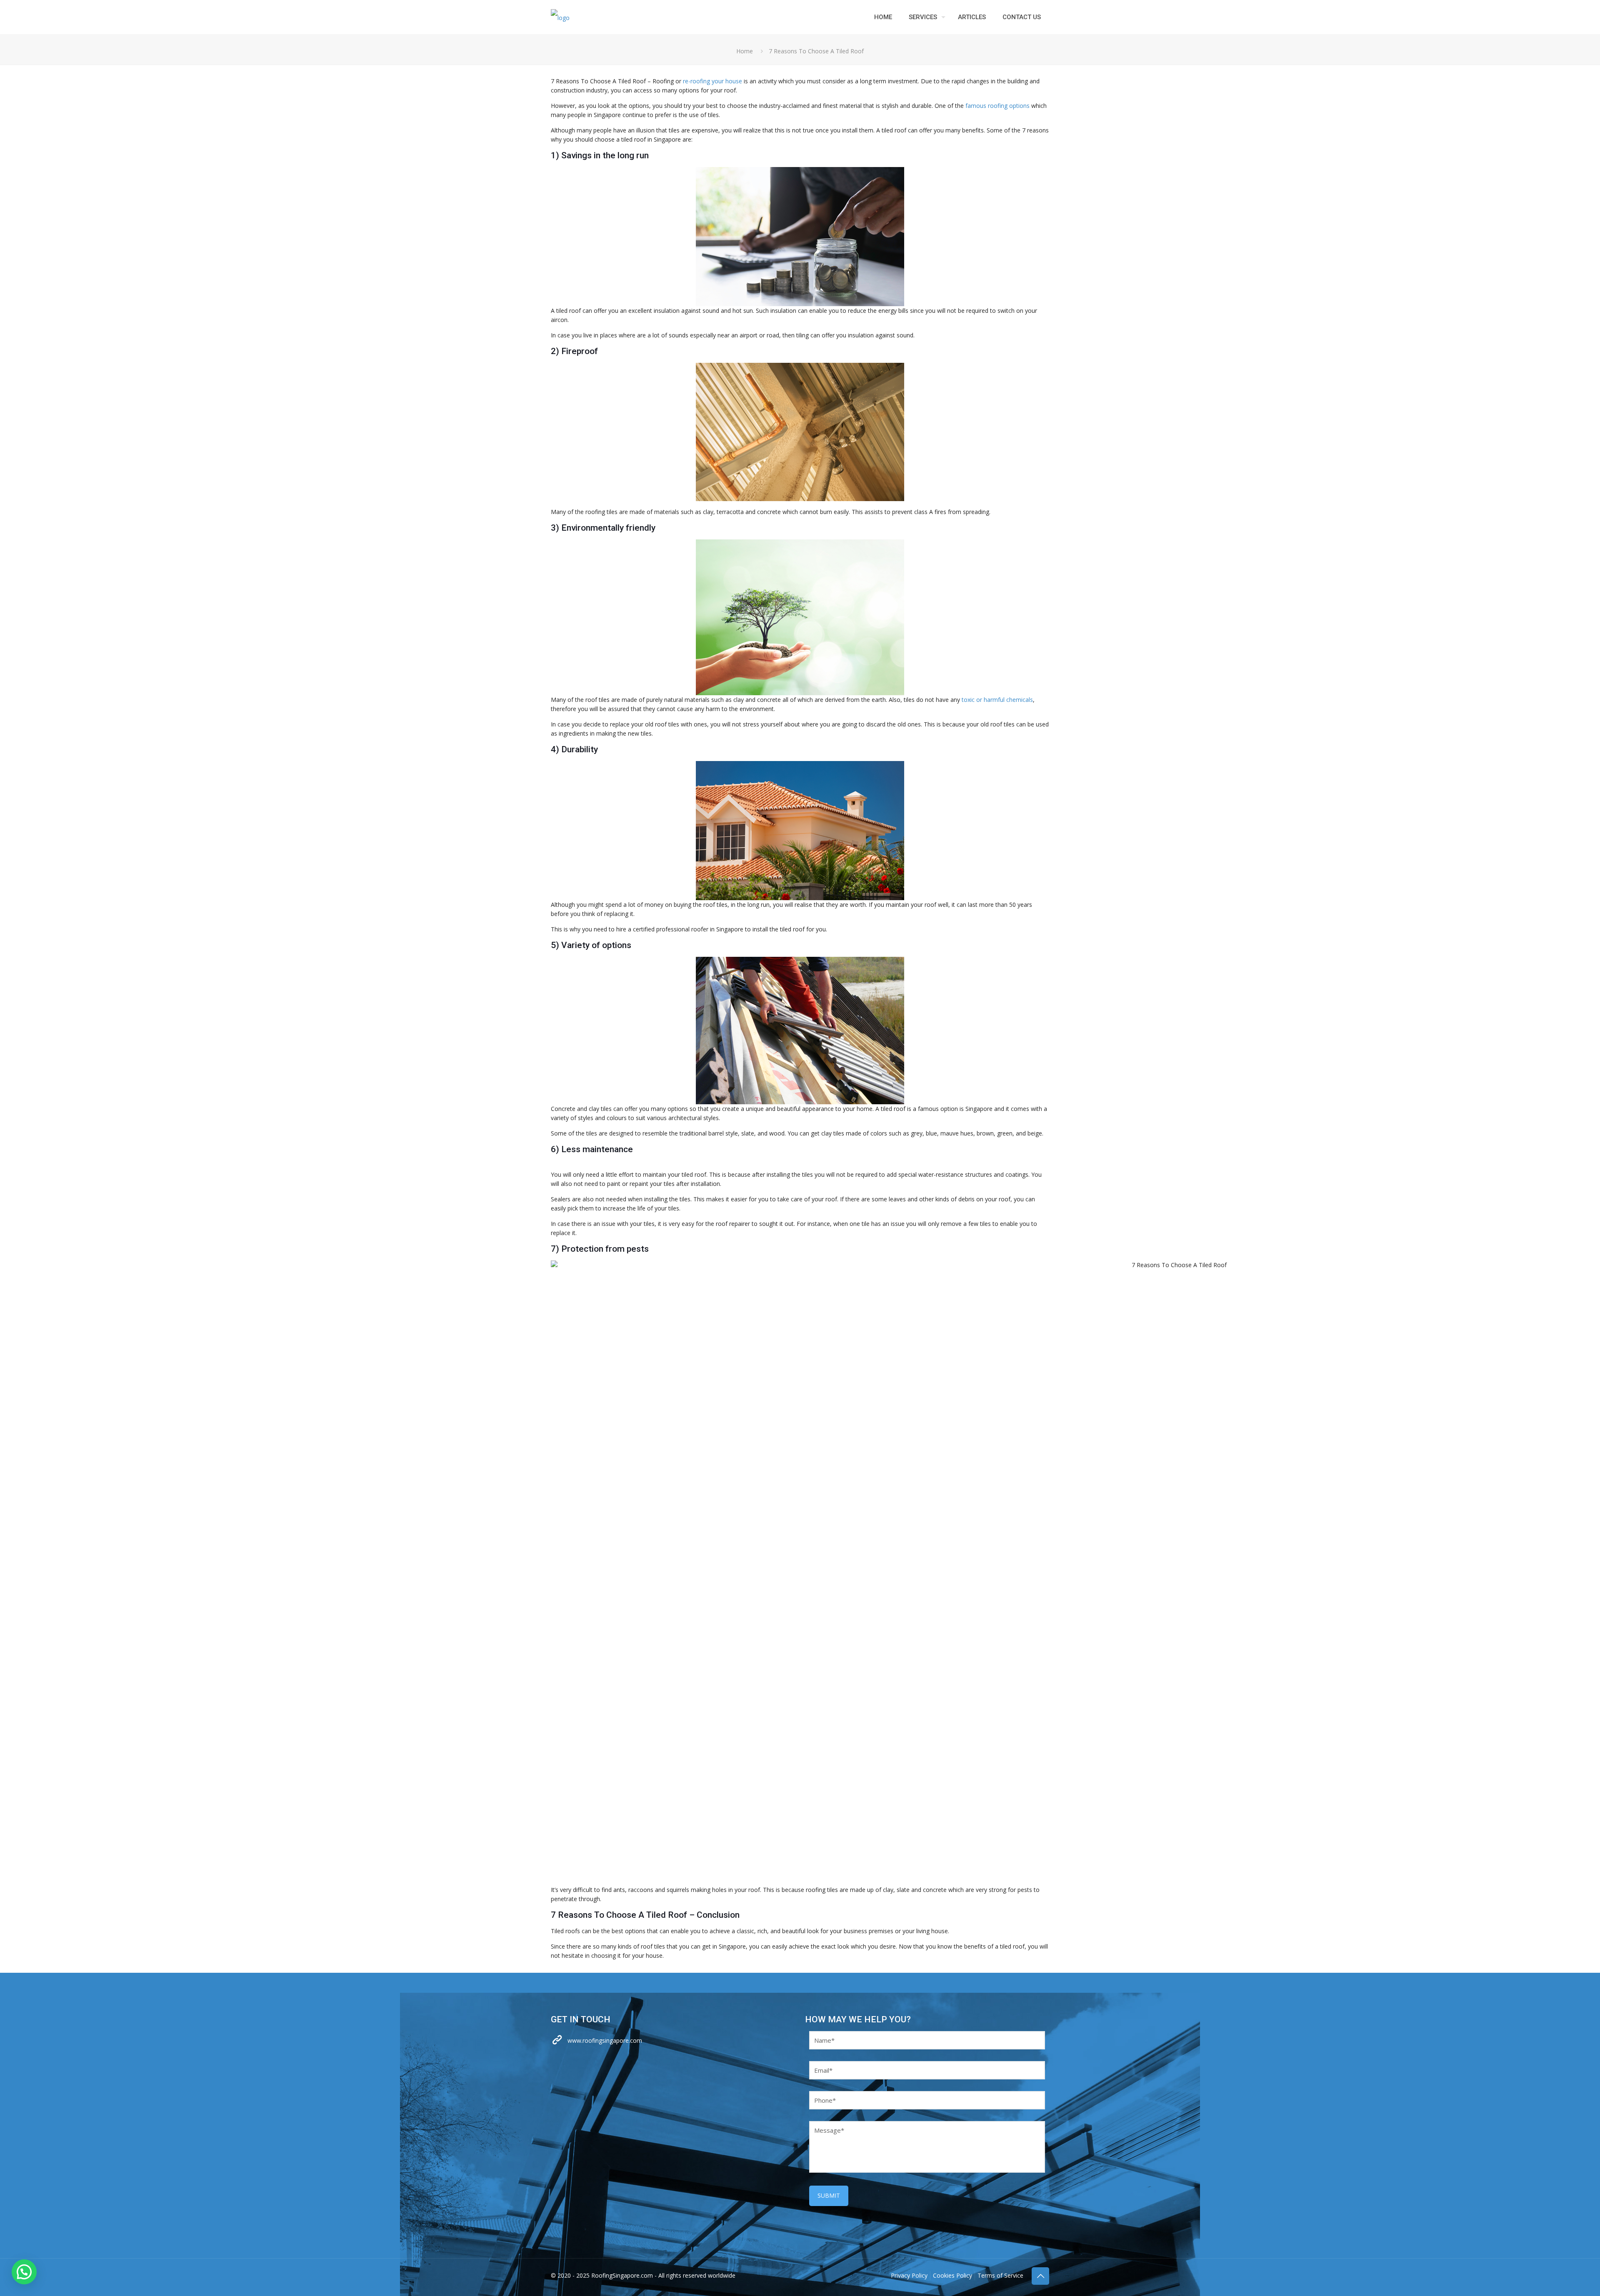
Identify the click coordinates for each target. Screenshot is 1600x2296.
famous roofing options (997, 106)
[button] (24, 2272)
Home (745, 51)
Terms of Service (1000, 2275)
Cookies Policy (952, 2275)
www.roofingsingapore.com (605, 2040)
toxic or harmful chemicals (997, 700)
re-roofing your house (712, 81)
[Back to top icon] (1040, 2276)
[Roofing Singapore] (560, 17)
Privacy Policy (909, 2275)
